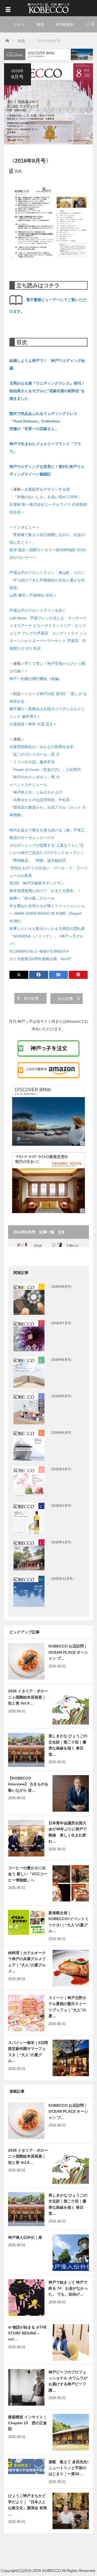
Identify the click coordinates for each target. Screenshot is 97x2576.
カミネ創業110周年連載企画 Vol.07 (40, 959)
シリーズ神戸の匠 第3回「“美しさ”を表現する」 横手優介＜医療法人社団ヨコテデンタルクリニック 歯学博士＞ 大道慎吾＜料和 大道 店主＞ (48, 709)
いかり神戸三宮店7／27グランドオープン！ (47, 853)
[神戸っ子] (48, 7)
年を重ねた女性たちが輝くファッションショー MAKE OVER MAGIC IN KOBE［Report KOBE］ (47, 913)
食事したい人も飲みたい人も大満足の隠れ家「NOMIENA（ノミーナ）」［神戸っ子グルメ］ (47, 936)
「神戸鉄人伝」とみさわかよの (36, 792)
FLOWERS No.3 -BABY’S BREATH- (40, 951)
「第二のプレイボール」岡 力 (34, 754)
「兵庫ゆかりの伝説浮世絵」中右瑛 (40, 800)
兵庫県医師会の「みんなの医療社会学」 (43, 747)
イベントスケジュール (28, 785)
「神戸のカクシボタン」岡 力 (34, 777)
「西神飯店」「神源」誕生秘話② (38, 860)
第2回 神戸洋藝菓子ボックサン (37, 883)
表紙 (18, 171)
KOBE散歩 (65, 24)
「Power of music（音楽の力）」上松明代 (45, 770)
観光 (40, 24)
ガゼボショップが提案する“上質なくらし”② (47, 845)
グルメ (19, 24)
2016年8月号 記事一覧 (36, 1232)
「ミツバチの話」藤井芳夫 (32, 762)
